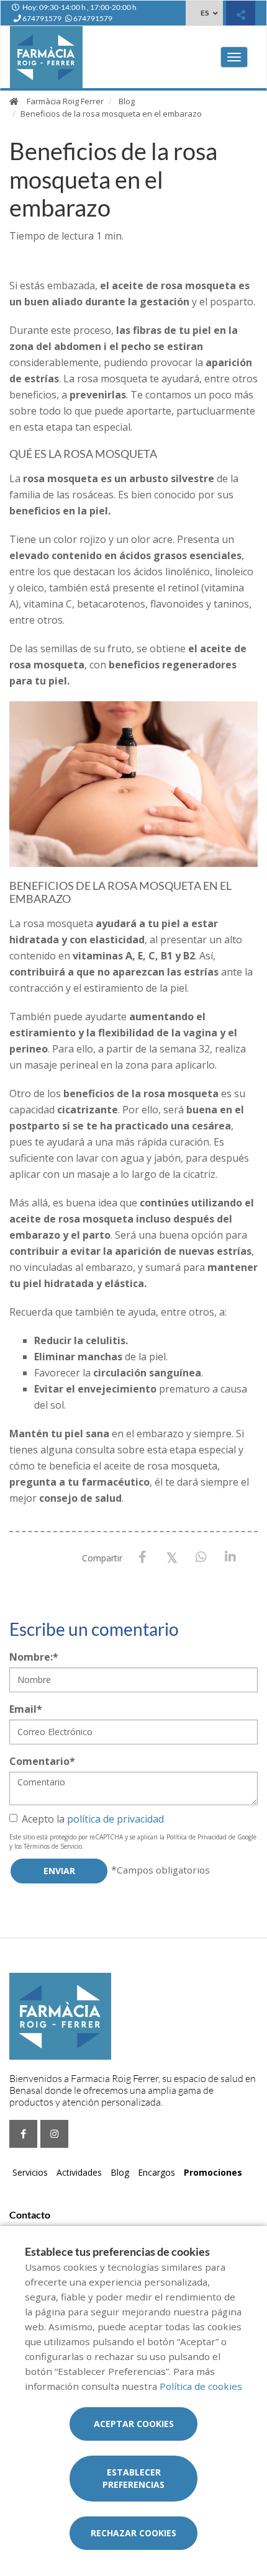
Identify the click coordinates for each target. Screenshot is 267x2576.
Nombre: (34, 1657)
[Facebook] (143, 1557)
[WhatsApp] (201, 1557)
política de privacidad (115, 1819)
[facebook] (23, 2134)
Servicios (30, 2172)
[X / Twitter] (172, 1557)
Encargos (156, 2172)
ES (205, 13)
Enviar (59, 1871)
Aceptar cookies (134, 2424)
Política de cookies (201, 2386)
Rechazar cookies (133, 2533)
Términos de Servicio (53, 1846)
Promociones (213, 2172)
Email (26, 1709)
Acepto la (93, 1819)
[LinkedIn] (230, 1557)
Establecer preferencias (133, 2478)
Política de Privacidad (197, 1837)
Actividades (79, 2172)
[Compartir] (241, 15)
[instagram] (54, 2134)
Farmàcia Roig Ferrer (65, 101)
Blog (127, 101)
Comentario (42, 1761)
